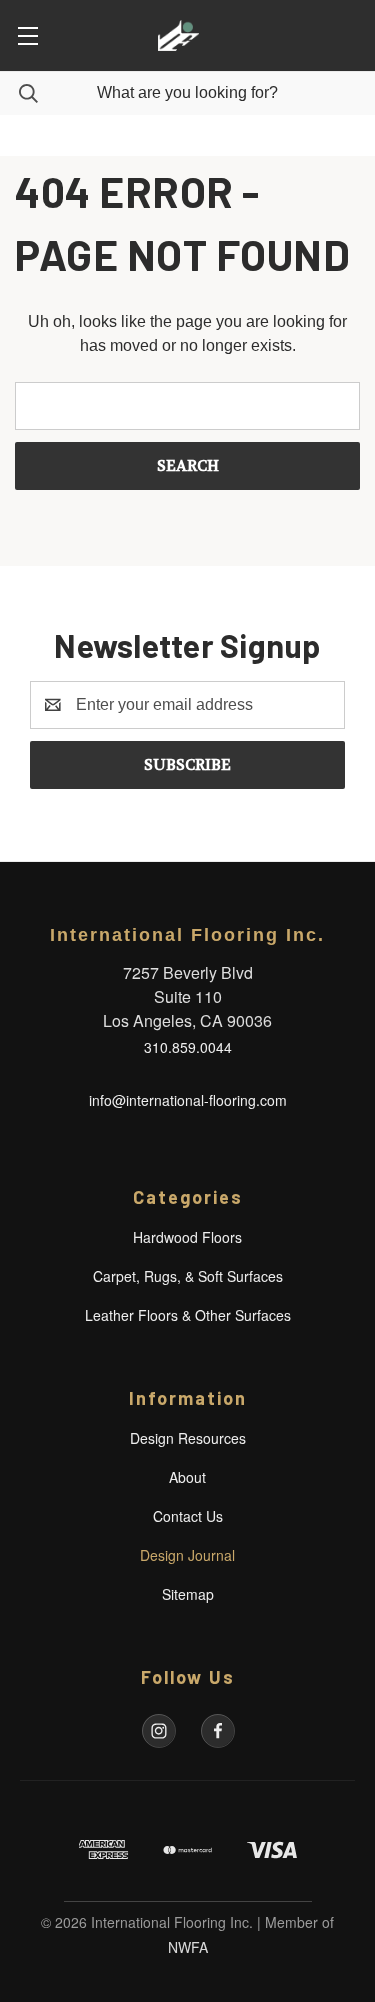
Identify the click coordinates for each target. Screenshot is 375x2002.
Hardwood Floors (187, 1237)
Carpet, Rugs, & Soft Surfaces (188, 1276)
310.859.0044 (188, 1047)
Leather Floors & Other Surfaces (188, 1315)
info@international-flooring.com (188, 1100)
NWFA (188, 1947)
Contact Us (188, 1516)
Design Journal (187, 1555)
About (187, 1477)
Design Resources (188, 1438)
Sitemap (188, 1594)
